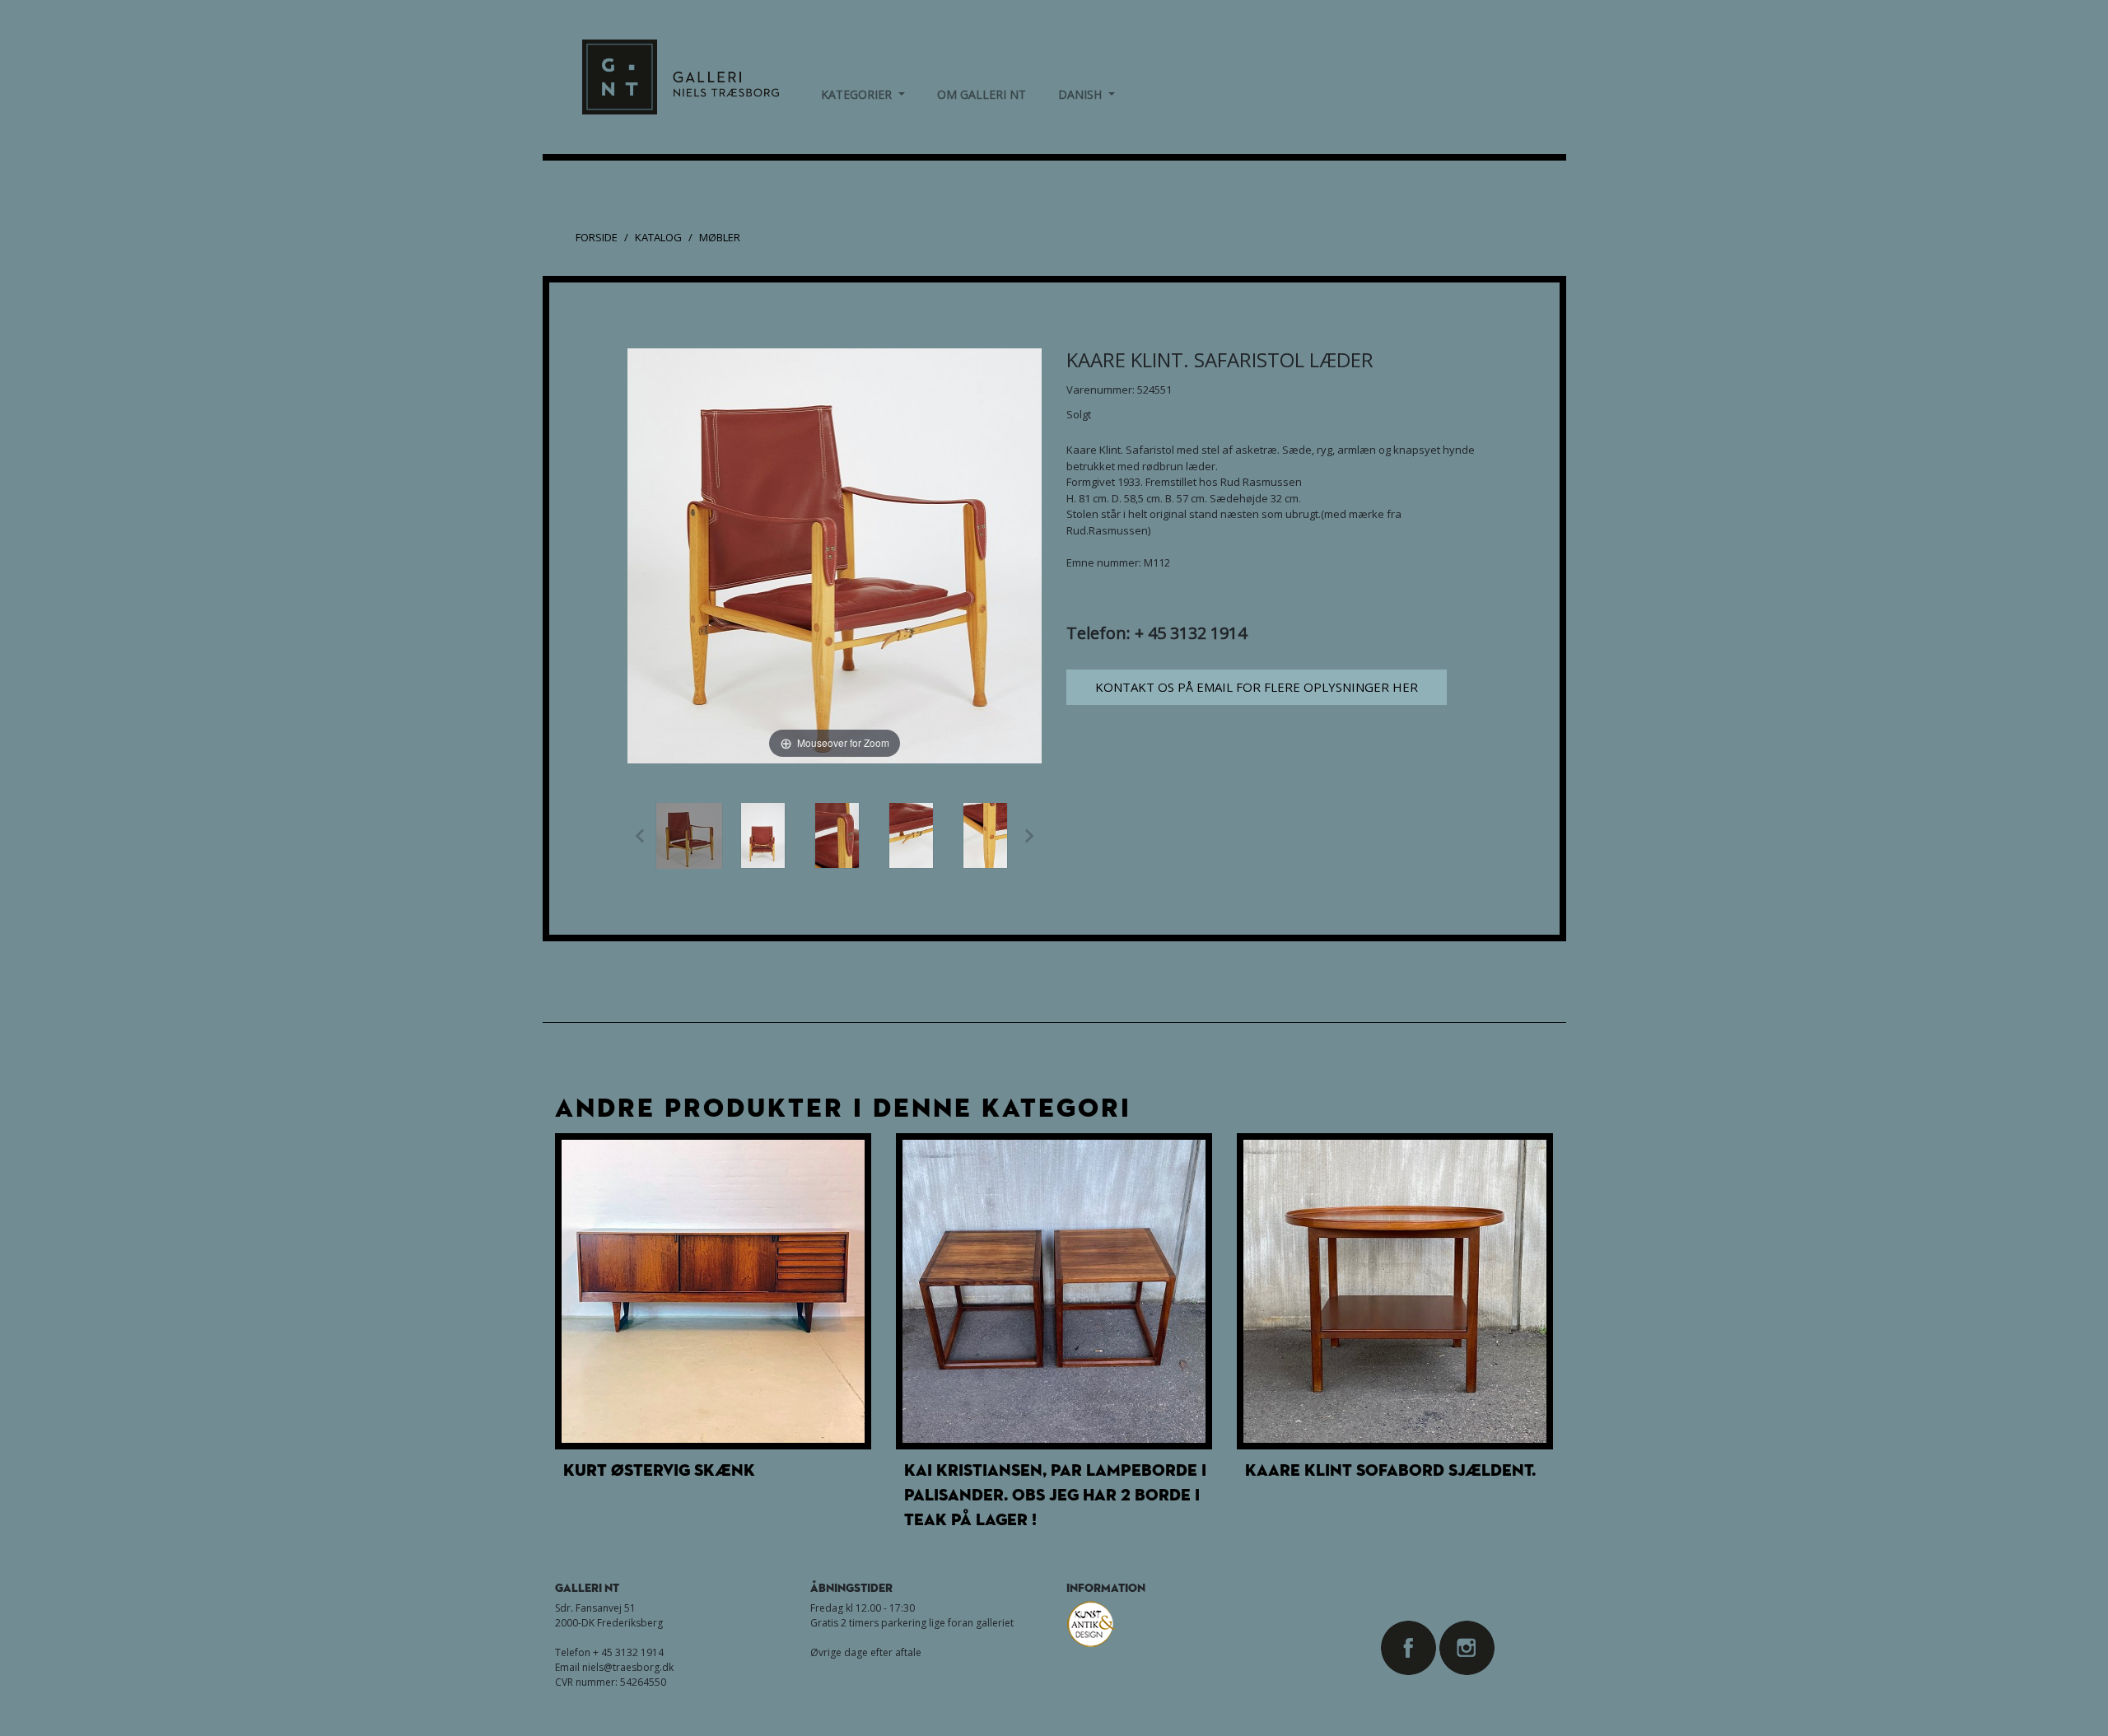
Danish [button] (1087, 94)
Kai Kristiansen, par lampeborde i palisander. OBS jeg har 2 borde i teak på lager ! (1055, 1495)
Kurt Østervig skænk (659, 1470)
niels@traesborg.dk (628, 1667)
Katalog (658, 237)
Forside (597, 237)
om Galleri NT (982, 94)
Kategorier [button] (863, 94)
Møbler (720, 237)
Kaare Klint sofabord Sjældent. (1390, 1470)
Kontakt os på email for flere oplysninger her (1257, 687)
